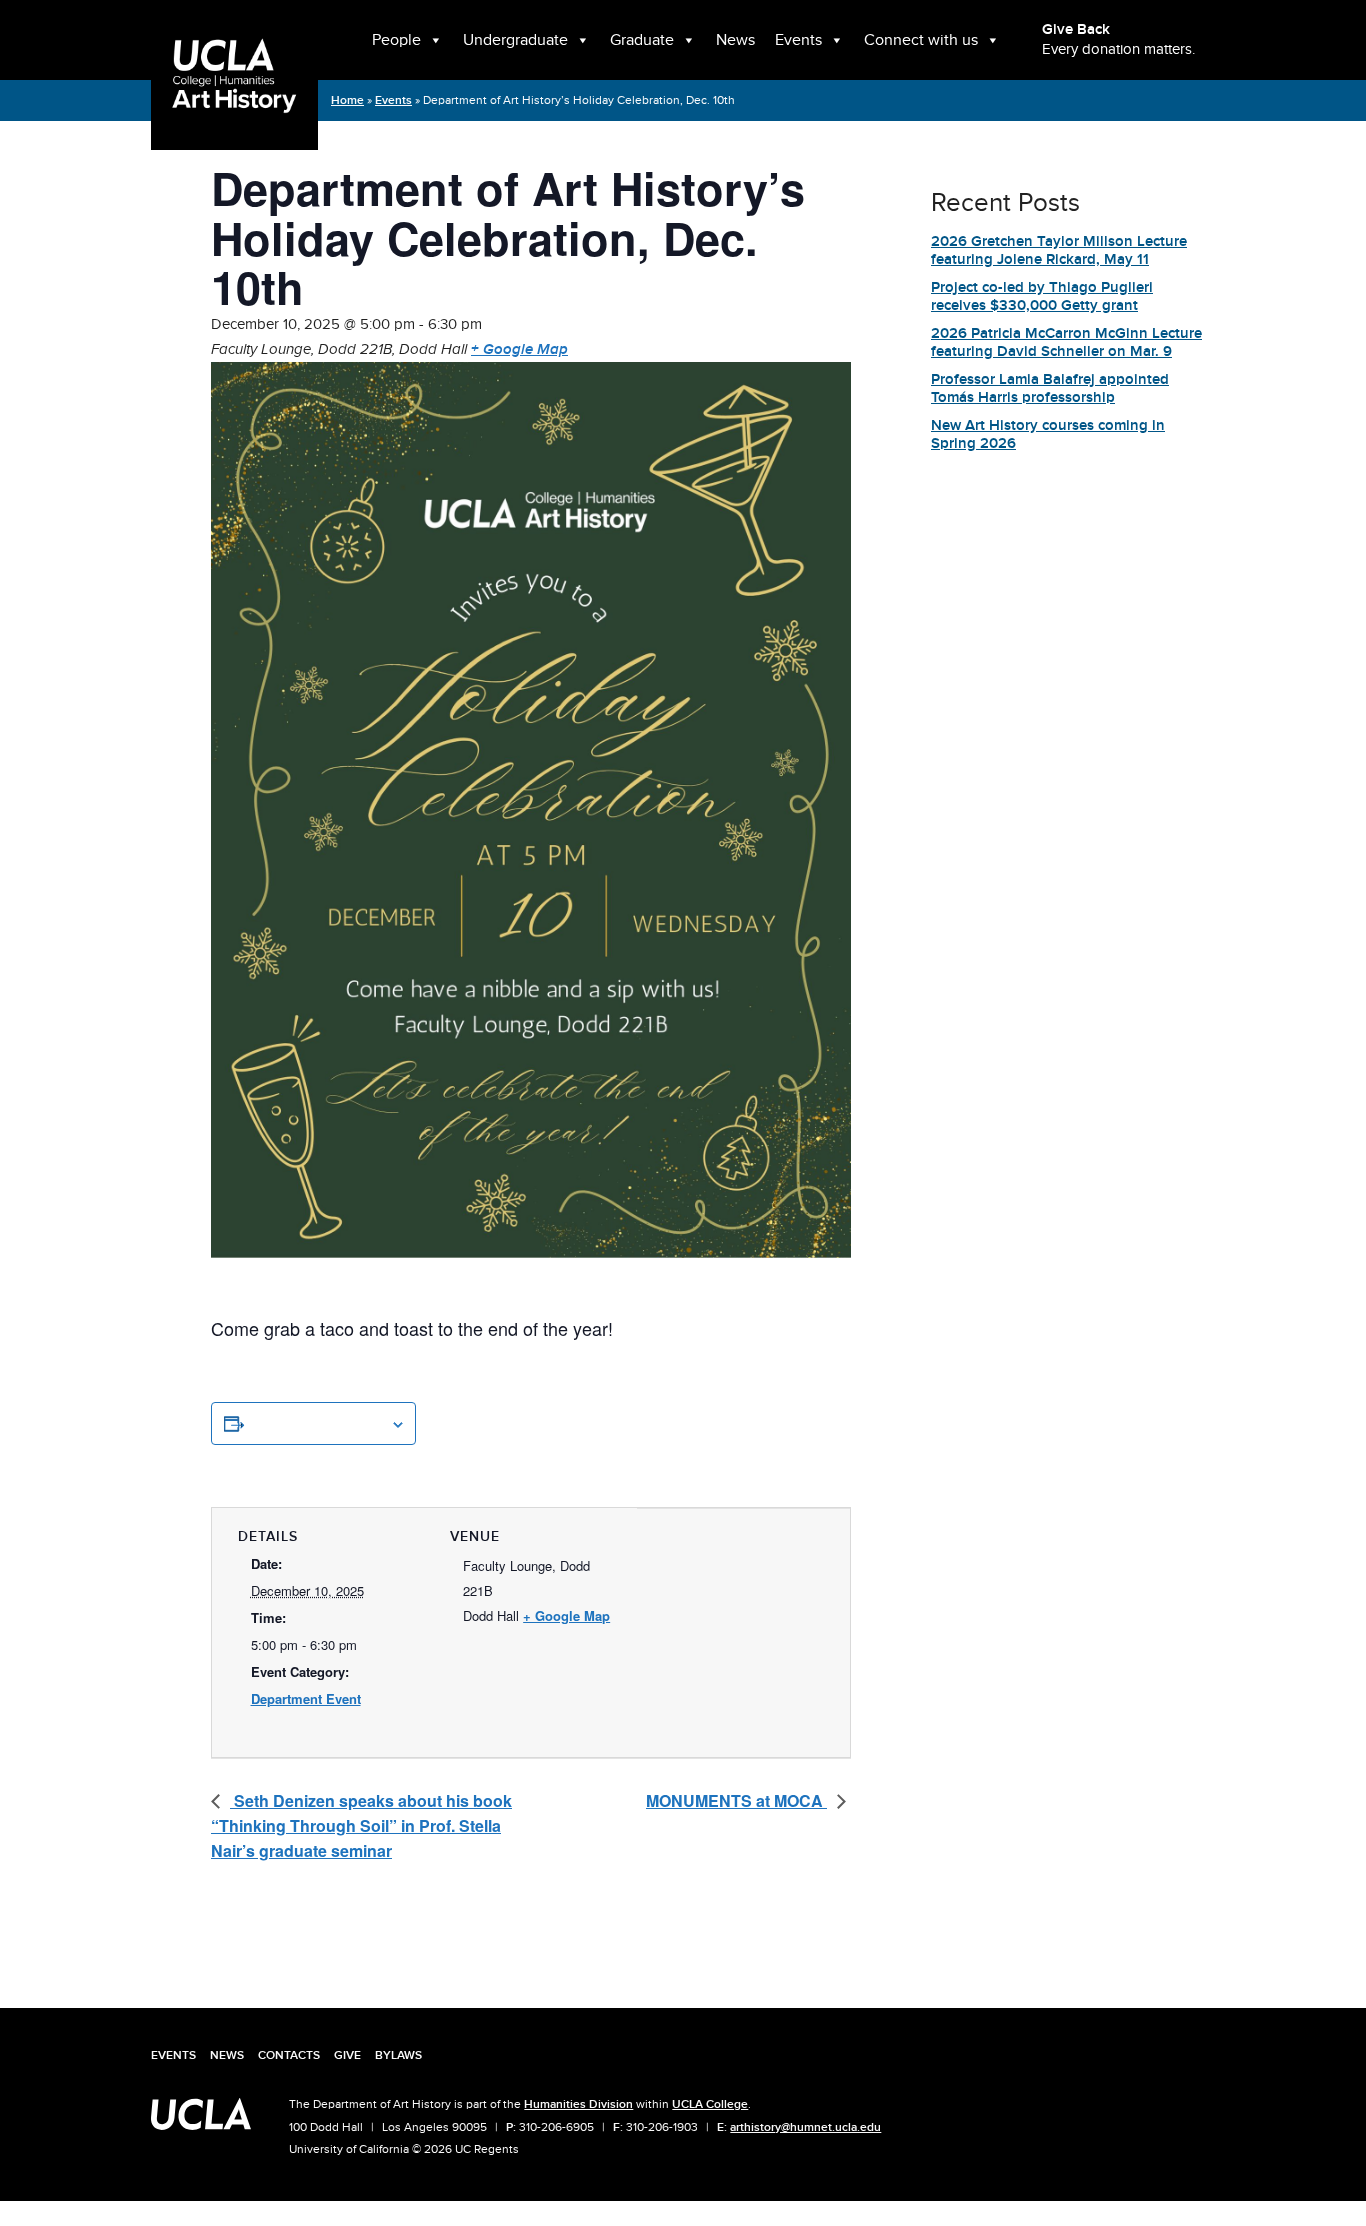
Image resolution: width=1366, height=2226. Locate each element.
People (396, 40)
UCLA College (710, 2104)
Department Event (306, 1698)
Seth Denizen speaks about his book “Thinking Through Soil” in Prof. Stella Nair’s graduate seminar (361, 1825)
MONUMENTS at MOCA (736, 1800)
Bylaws (398, 2055)
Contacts (289, 2055)
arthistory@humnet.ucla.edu (805, 2127)
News (735, 40)
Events (798, 40)
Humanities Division (578, 2104)
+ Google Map (519, 349)
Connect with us (921, 40)
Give (347, 2055)
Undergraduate (515, 40)
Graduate (642, 40)
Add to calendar (317, 1423)
